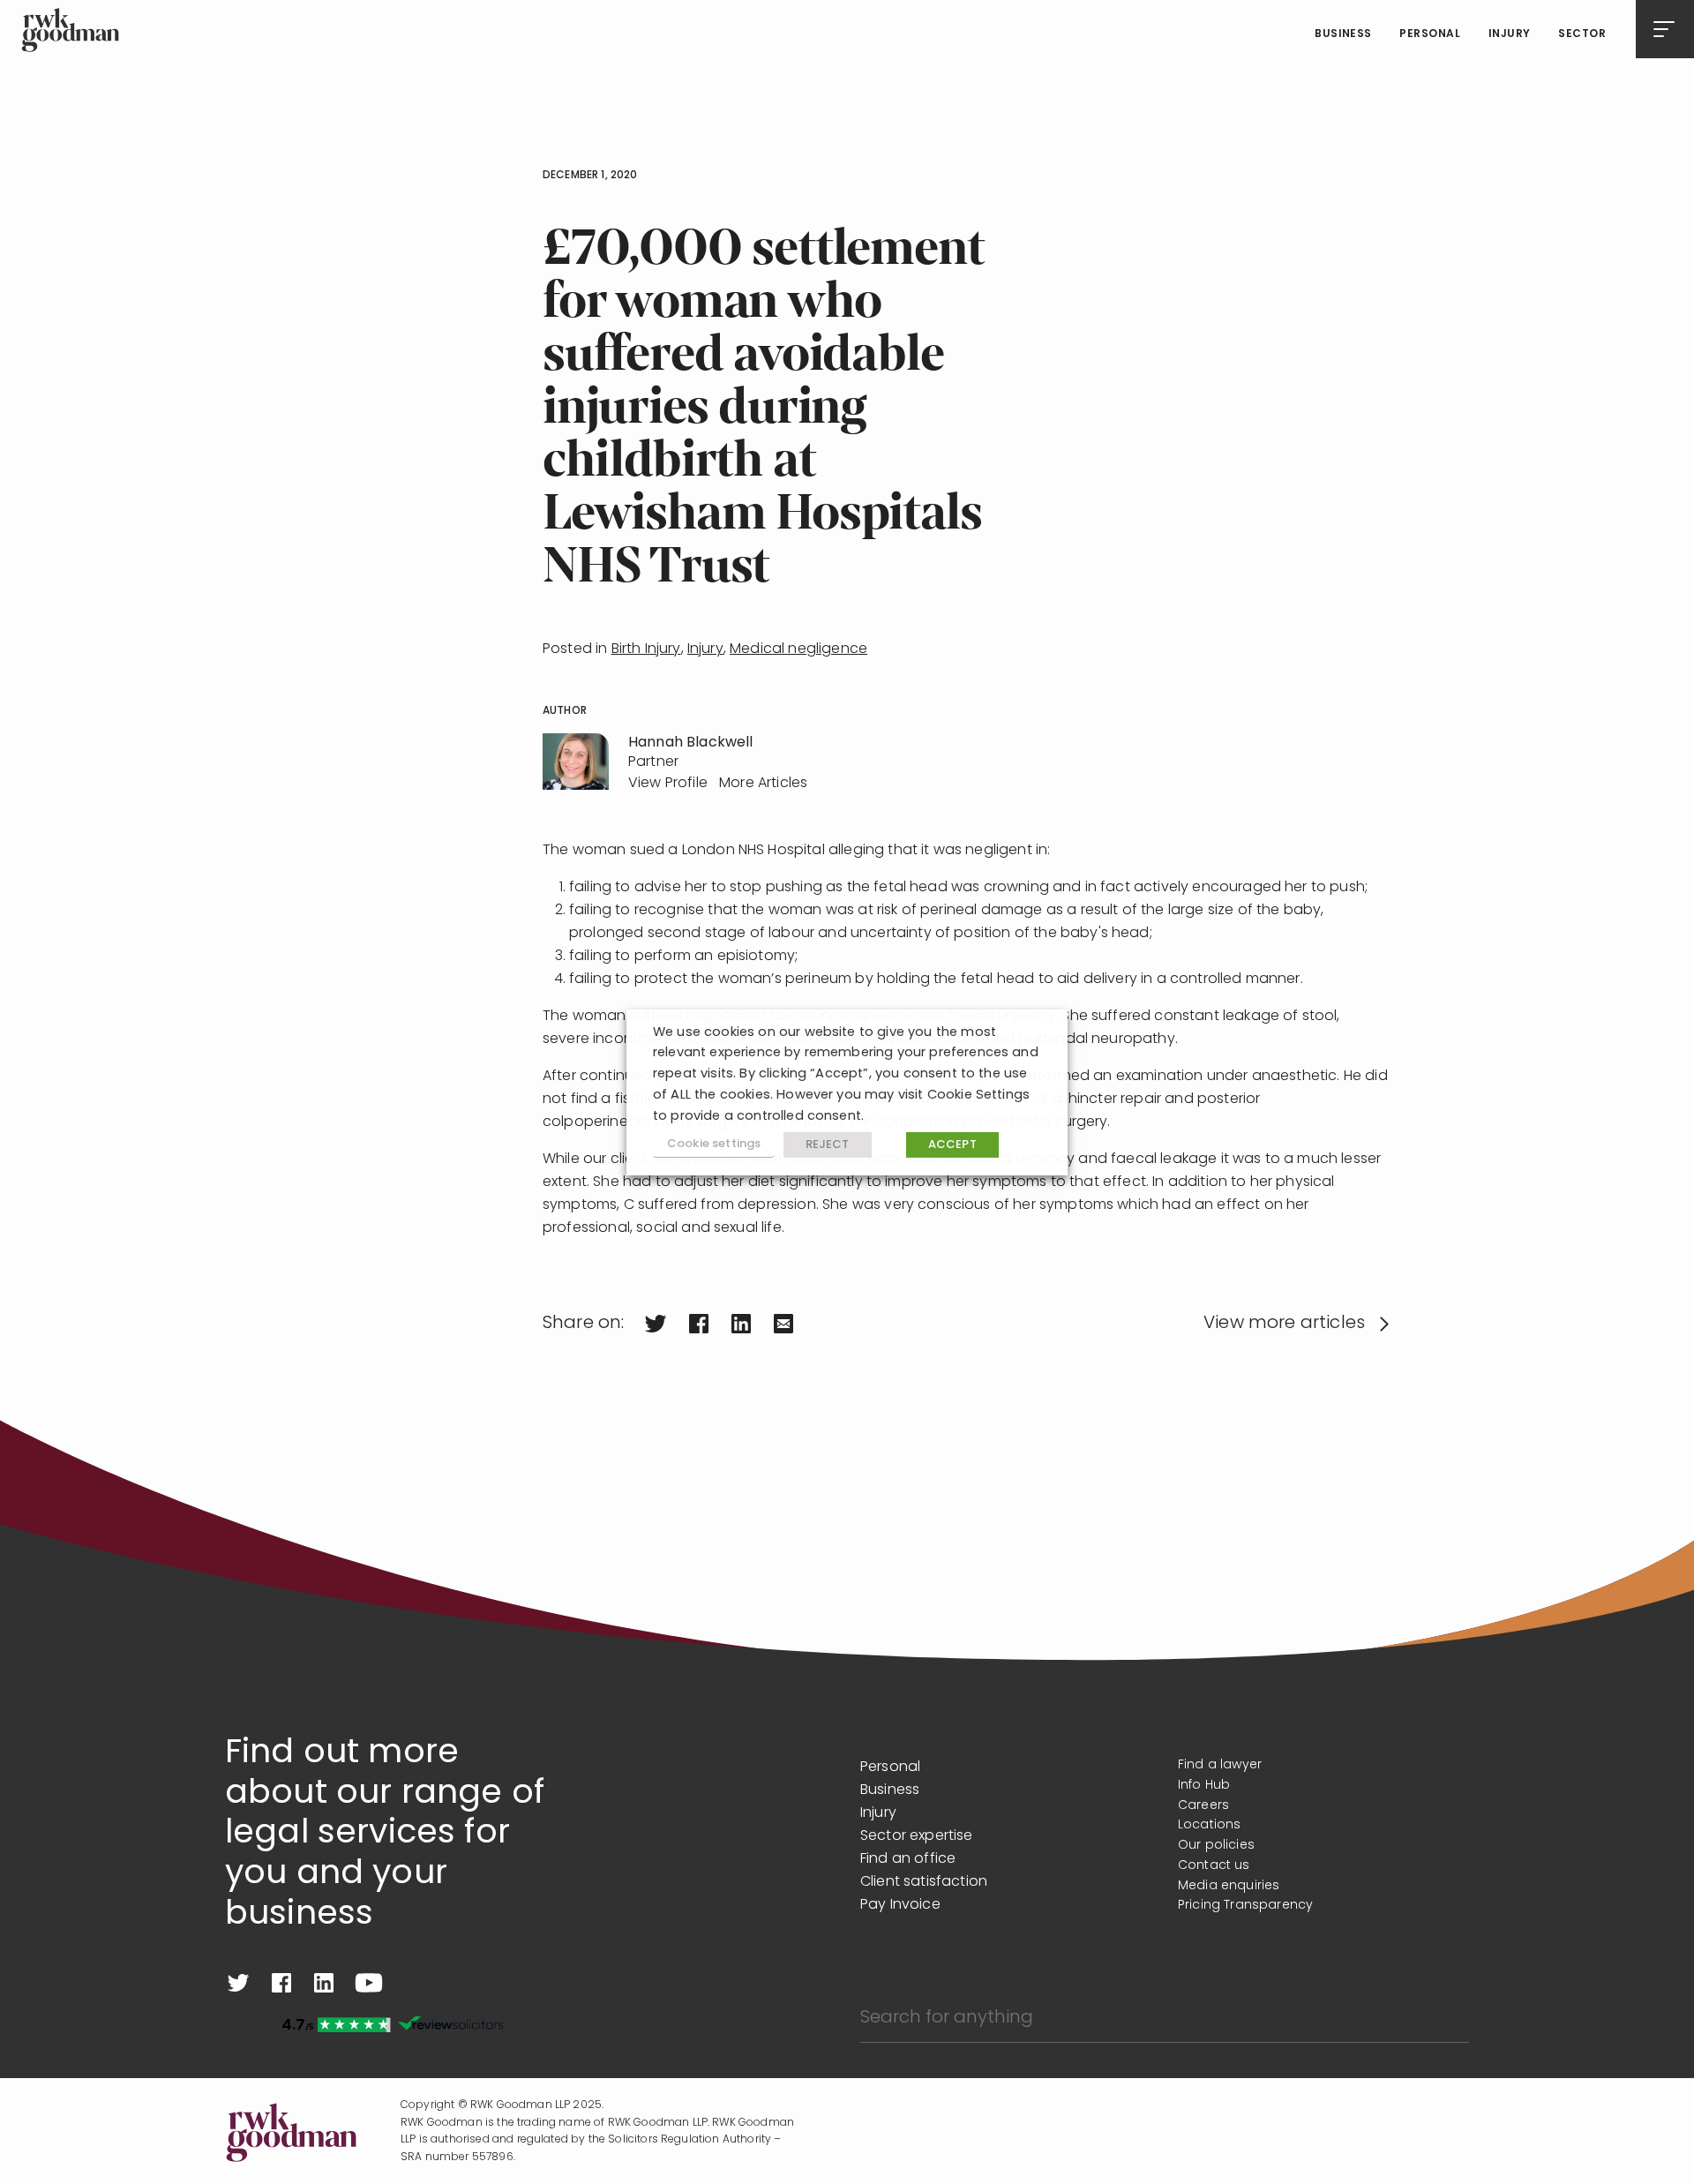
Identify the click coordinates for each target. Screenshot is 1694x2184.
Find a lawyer (1220, 1765)
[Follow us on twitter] (238, 1983)
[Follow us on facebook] (281, 1983)
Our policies (1216, 1846)
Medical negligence (798, 649)
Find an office (908, 1859)
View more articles (1284, 1324)
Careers (1203, 1806)
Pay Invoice (900, 1905)
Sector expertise (917, 1836)
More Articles (763, 784)
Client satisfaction (924, 1882)
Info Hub (1204, 1786)
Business (1343, 34)
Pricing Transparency (1245, 1906)
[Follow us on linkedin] (324, 1983)
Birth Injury (646, 649)
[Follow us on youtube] (369, 1983)
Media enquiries (1229, 1886)
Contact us (1214, 1866)
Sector (1582, 34)
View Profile (668, 784)
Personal (1430, 34)
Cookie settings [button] (714, 1144)
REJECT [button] (828, 1145)
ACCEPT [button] (952, 1145)
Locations (1209, 1825)
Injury (1510, 34)
